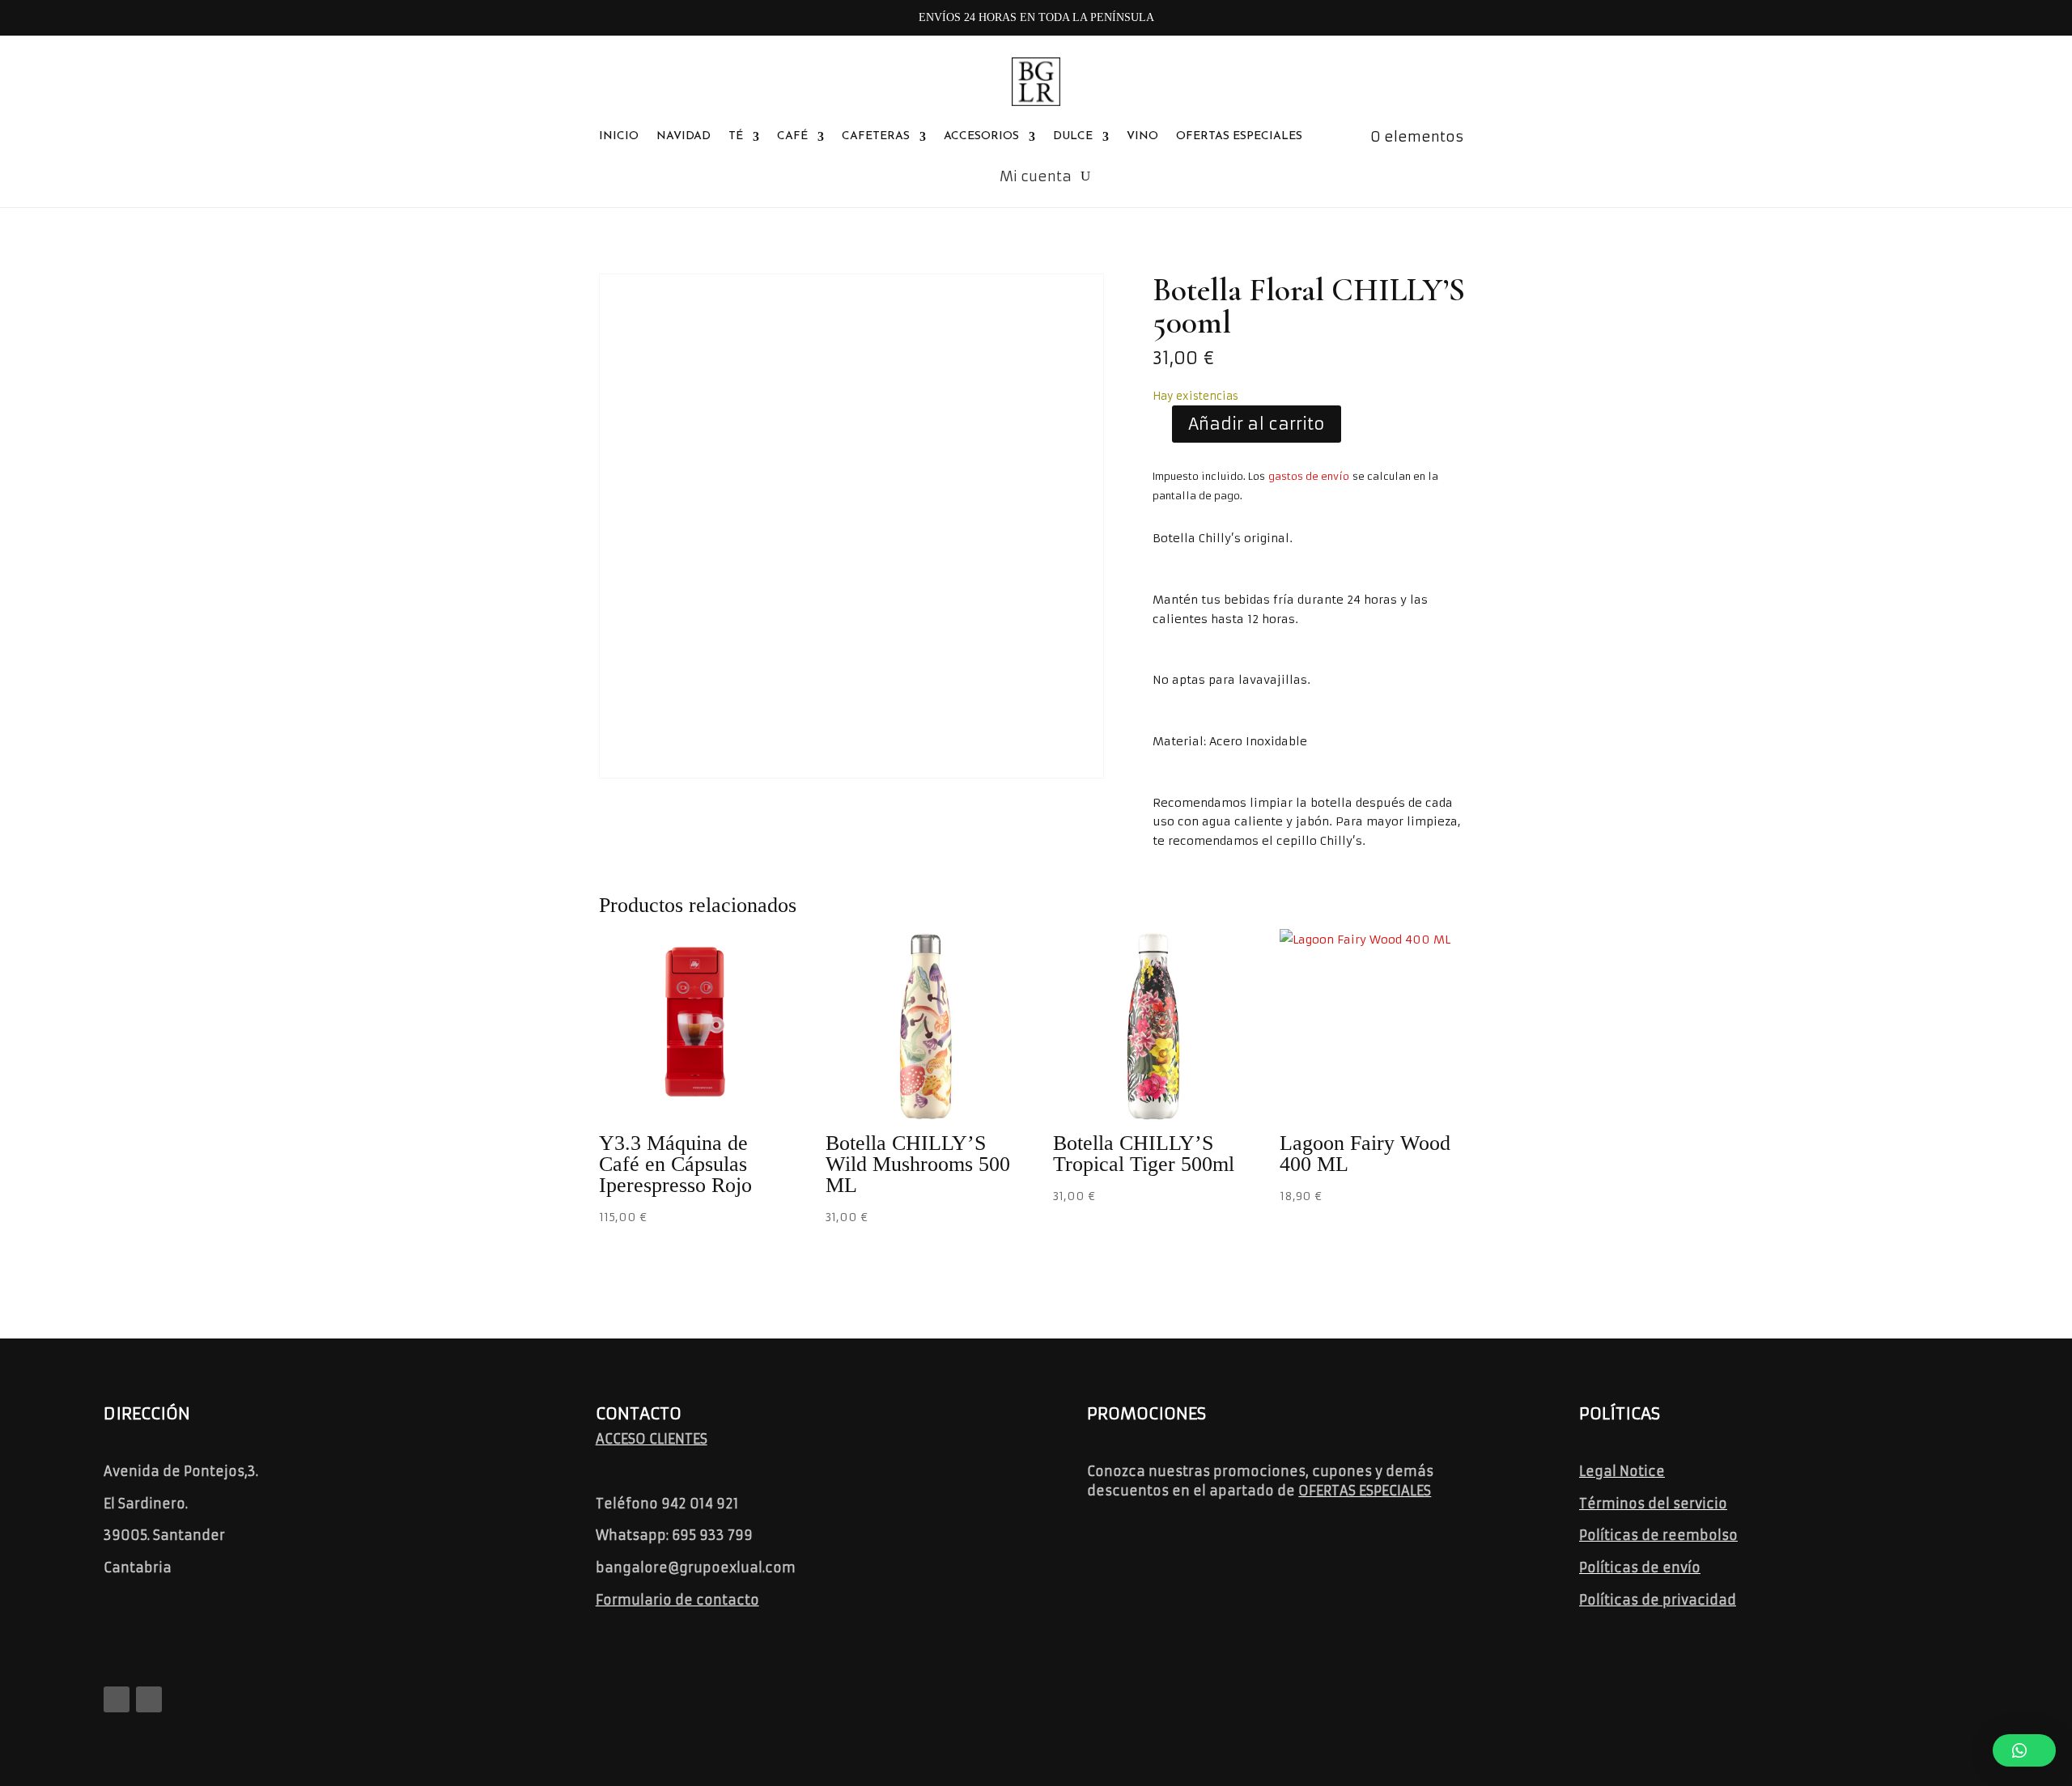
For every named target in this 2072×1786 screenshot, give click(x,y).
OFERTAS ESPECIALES (1365, 1491)
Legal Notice (1622, 1471)
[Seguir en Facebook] (117, 1699)
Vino (1142, 136)
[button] (2024, 1750)
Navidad (684, 136)
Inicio (619, 136)
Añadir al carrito (1257, 424)
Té (736, 136)
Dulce (1073, 136)
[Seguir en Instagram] (149, 1699)
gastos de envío (1309, 476)
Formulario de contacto (677, 1600)
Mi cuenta (1036, 176)
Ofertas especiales (1239, 136)
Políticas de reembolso (1658, 1535)
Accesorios (981, 136)
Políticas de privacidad (1658, 1600)
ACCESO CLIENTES (652, 1439)
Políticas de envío (1640, 1568)
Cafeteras (876, 136)
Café (792, 136)
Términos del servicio (1653, 1504)
